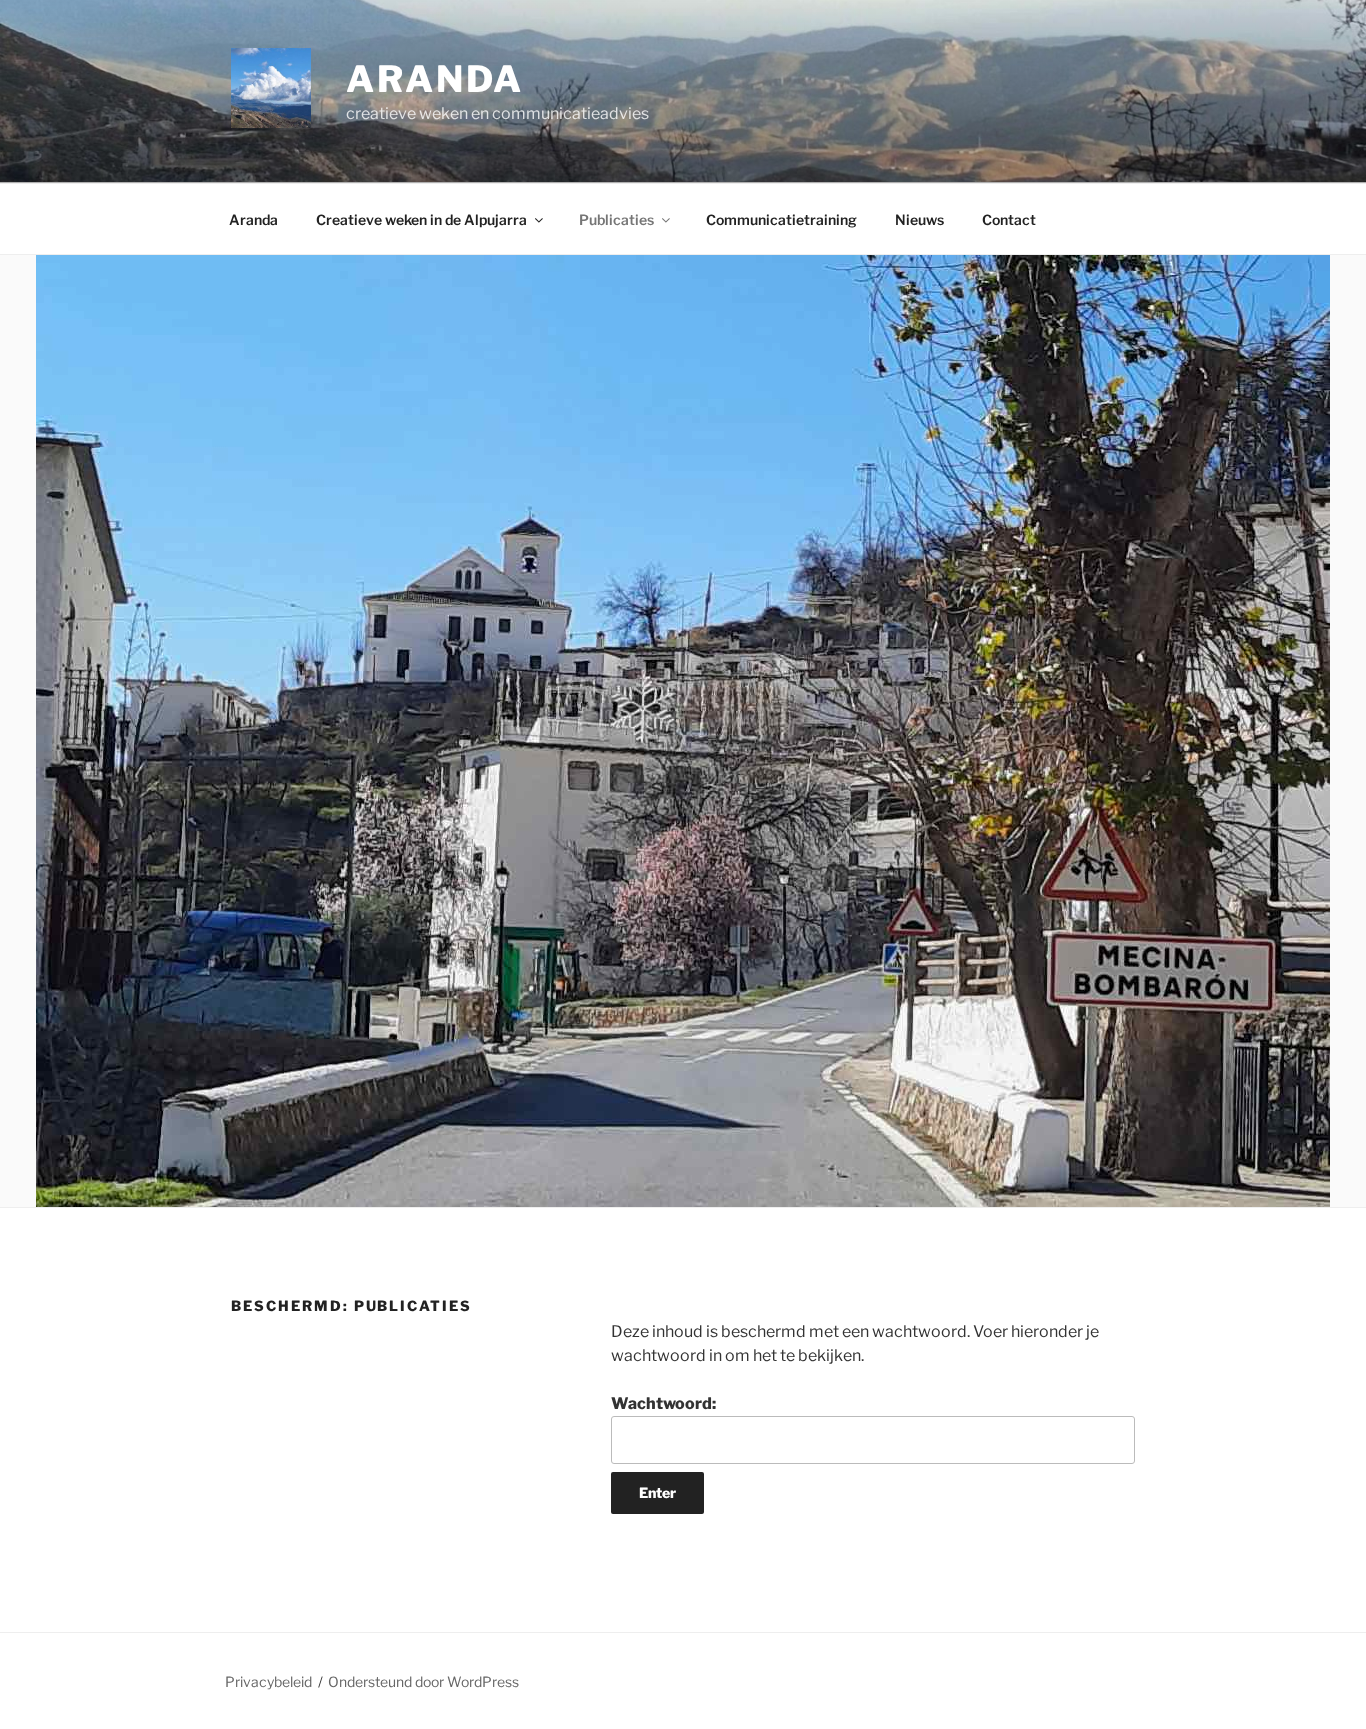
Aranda (253, 219)
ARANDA (435, 79)
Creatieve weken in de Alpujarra (421, 219)
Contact (1009, 219)
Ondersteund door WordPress (423, 1681)
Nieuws (919, 219)
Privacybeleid (268, 1681)
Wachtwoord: (663, 1403)
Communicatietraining (781, 219)
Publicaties (616, 219)
